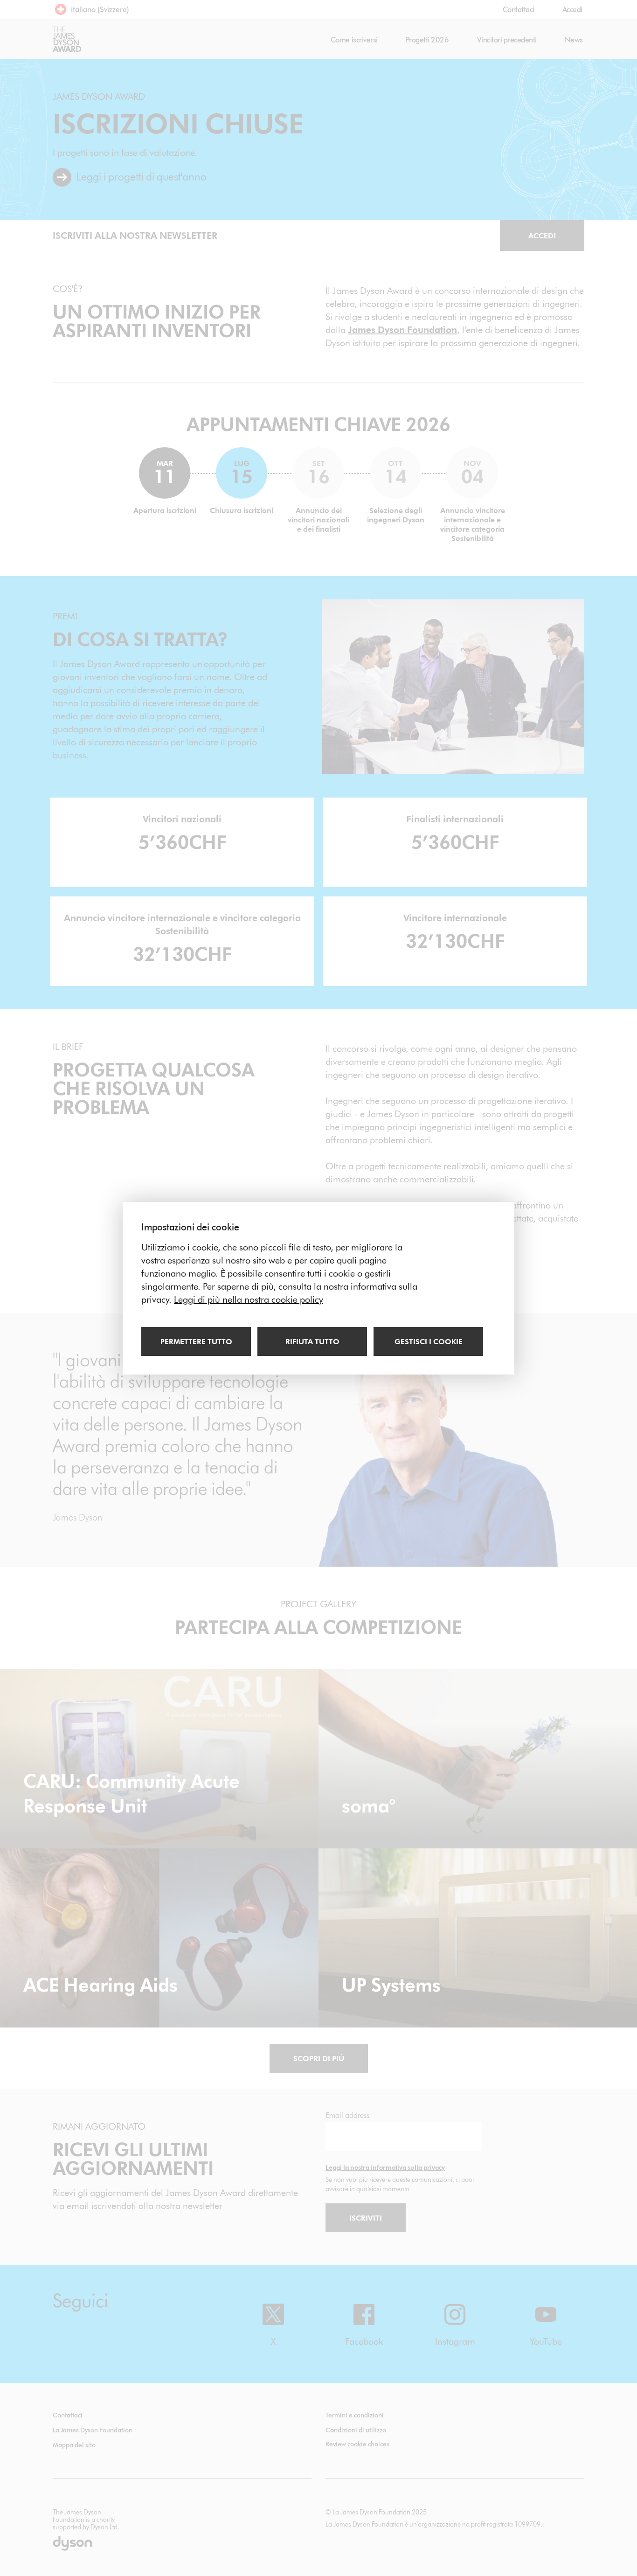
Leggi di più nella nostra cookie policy (249, 1299)
